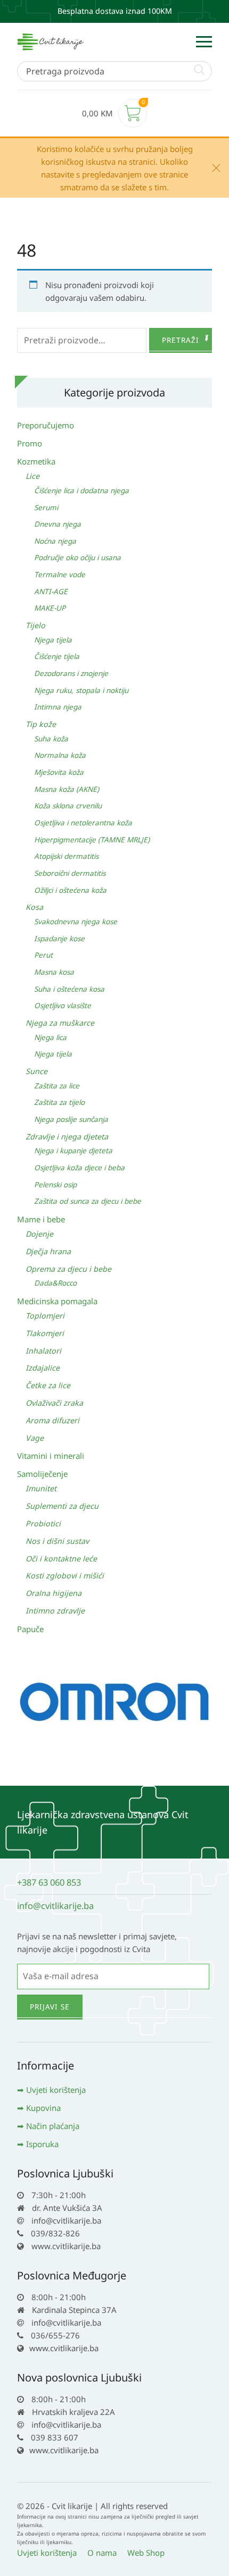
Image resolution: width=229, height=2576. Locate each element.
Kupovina (43, 2108)
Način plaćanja (53, 2126)
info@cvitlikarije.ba (55, 1906)
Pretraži (181, 340)
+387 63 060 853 (49, 1882)
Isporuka (42, 2144)
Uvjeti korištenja (56, 2090)
